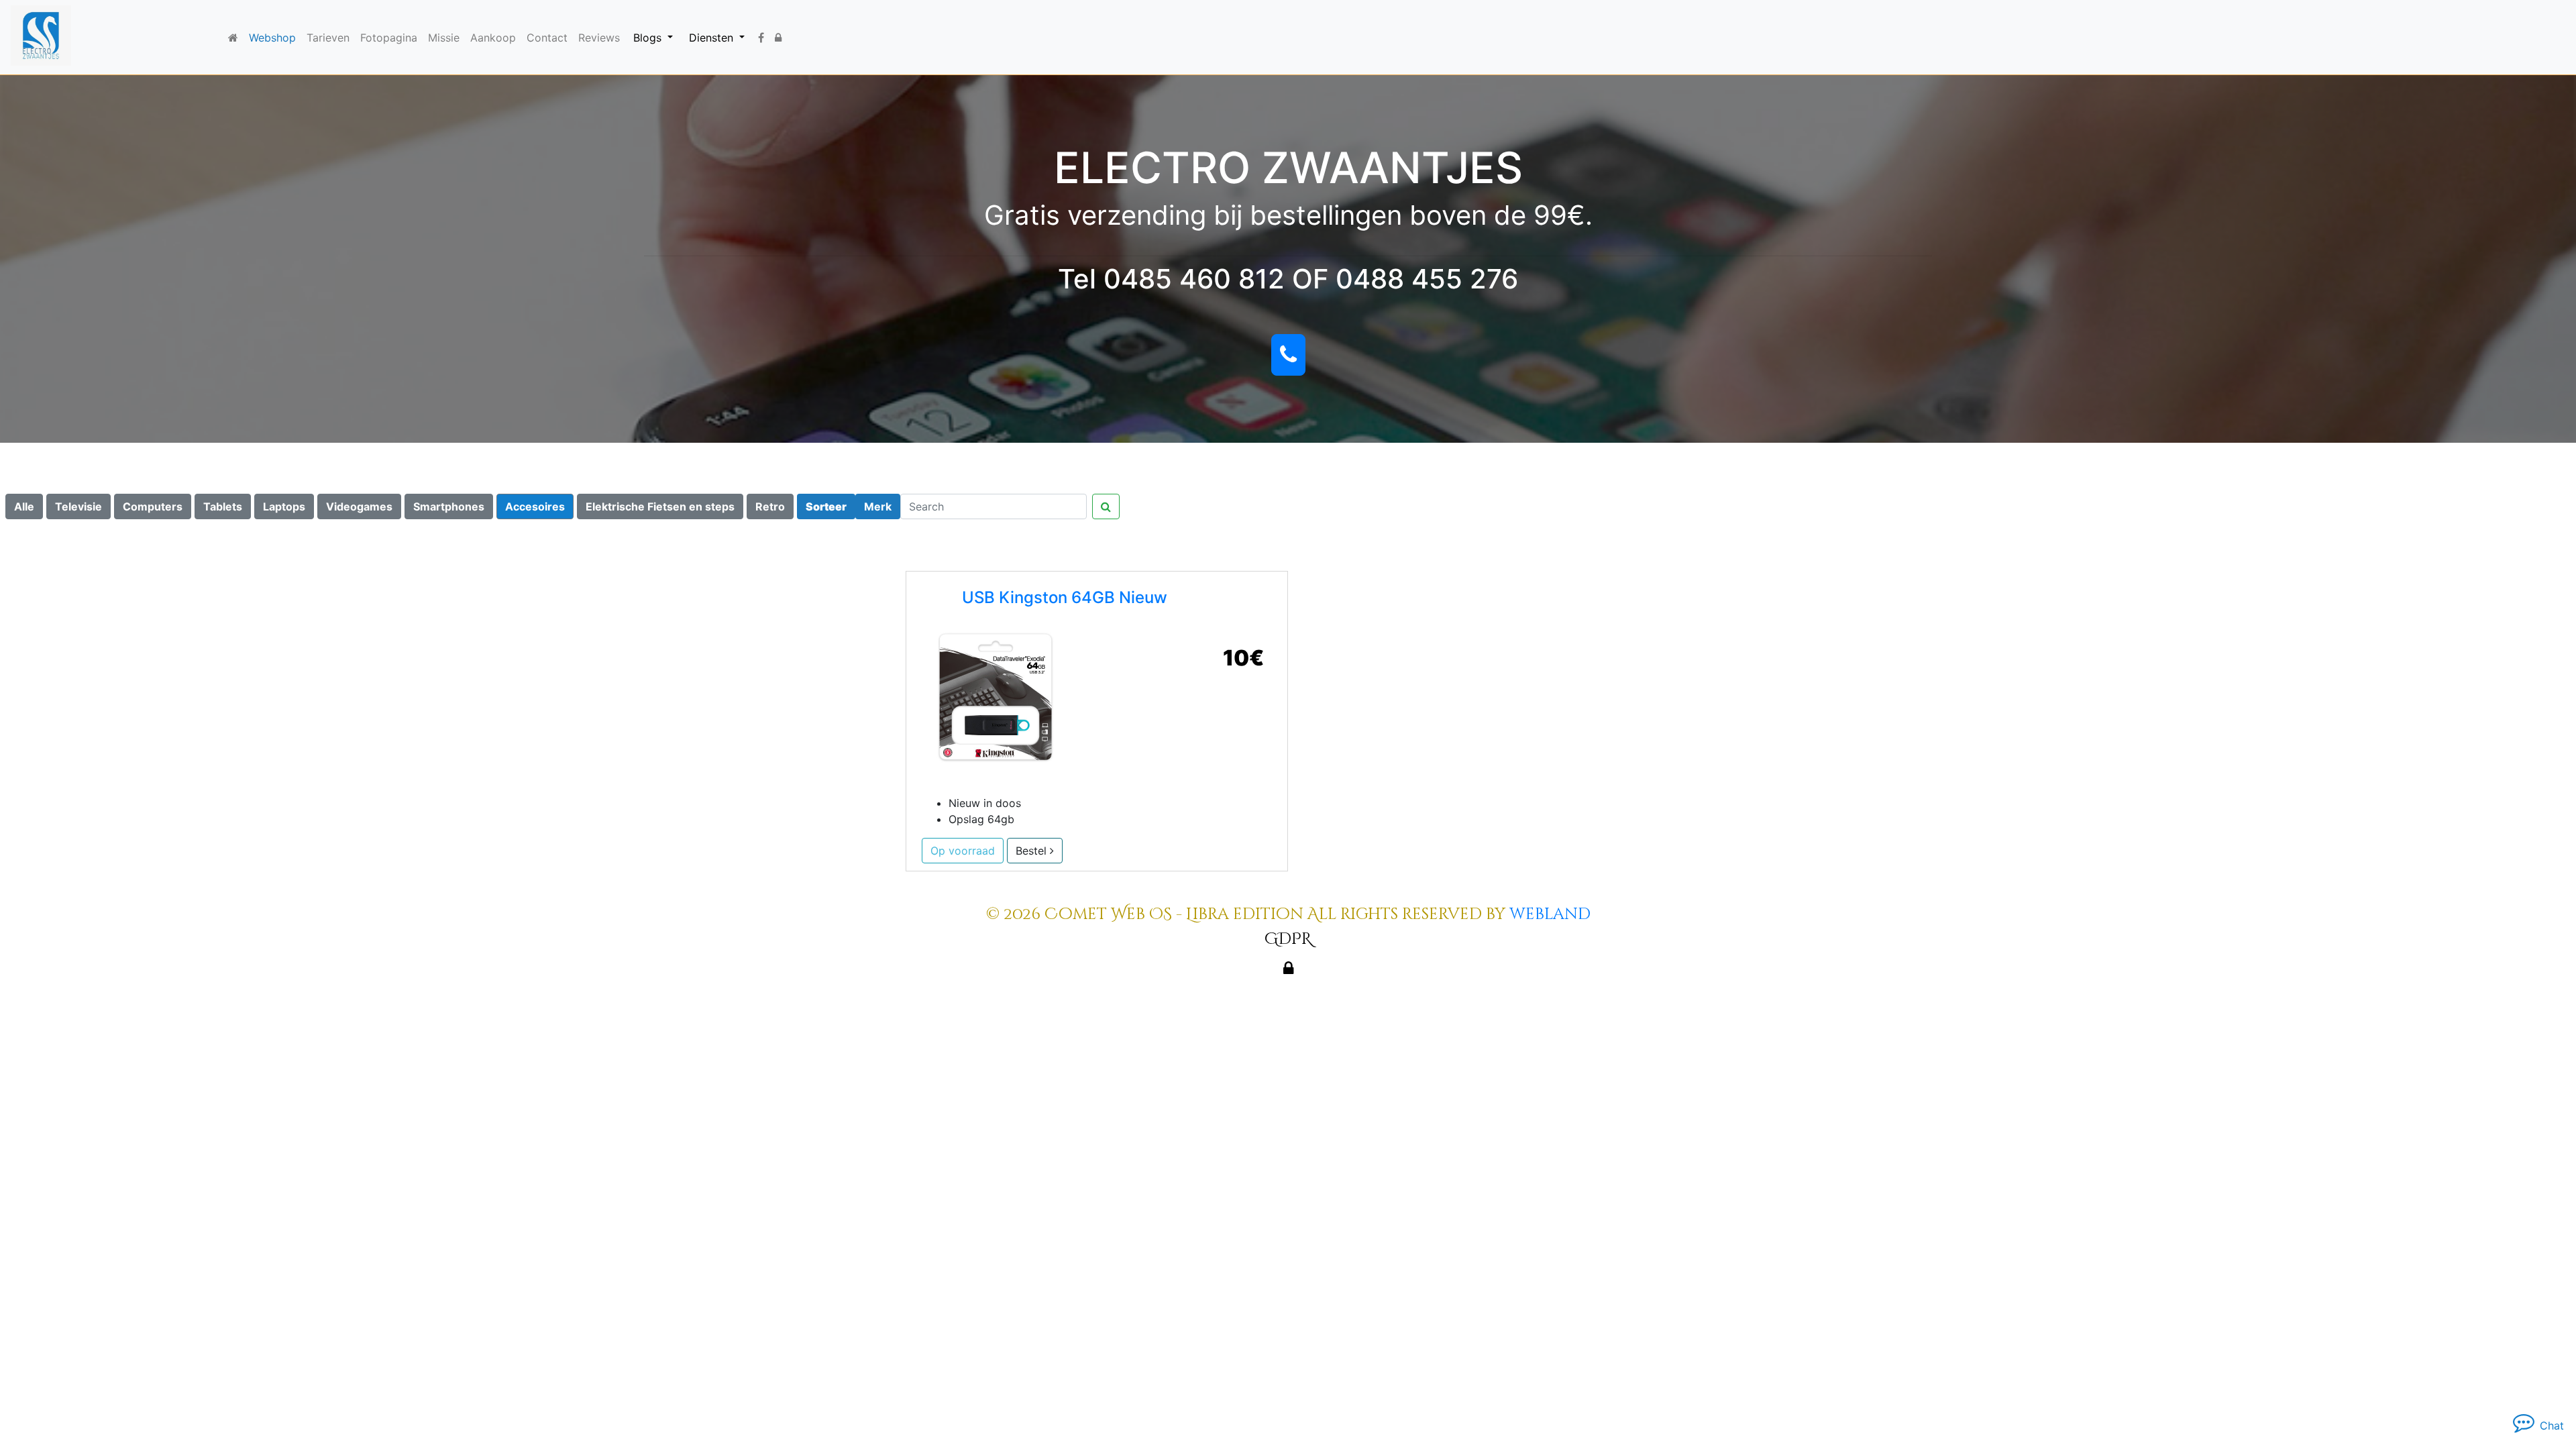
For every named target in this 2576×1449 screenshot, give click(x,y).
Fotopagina (389, 38)
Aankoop (493, 38)
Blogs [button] (649, 38)
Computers (153, 506)
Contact (547, 38)
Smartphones (449, 506)
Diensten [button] (713, 38)
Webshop (272, 38)
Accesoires (535, 506)
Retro (770, 506)
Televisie (78, 506)
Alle (24, 506)
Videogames (359, 506)
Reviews (599, 38)
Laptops (284, 506)
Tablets (223, 506)
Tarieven (328, 38)
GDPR (1288, 939)
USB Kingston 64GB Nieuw (1065, 597)
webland (1550, 914)
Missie (444, 38)
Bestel (1033, 851)
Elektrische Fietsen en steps (660, 506)
